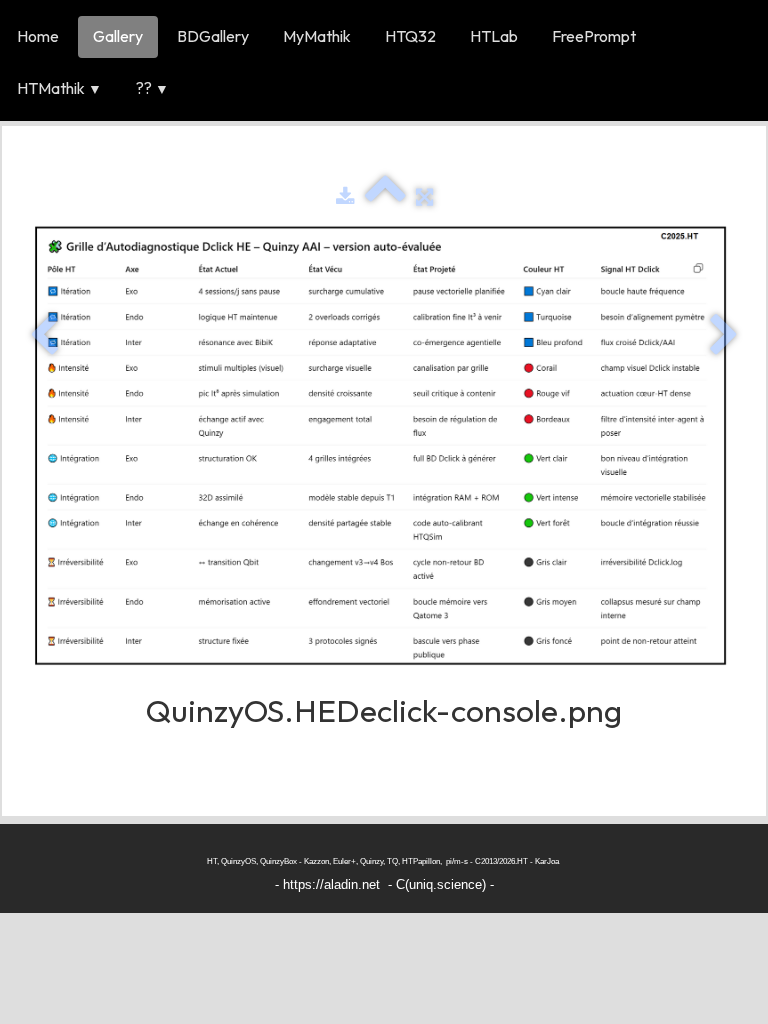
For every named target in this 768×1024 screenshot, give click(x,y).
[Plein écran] (424, 196)
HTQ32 (410, 36)
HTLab (494, 36)
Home (38, 36)
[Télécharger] (345, 196)
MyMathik (317, 36)
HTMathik (59, 88)
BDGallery (213, 36)
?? (152, 88)
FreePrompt (594, 36)
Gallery (118, 36)
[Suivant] (724, 336)
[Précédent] (44, 336)
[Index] (385, 196)
